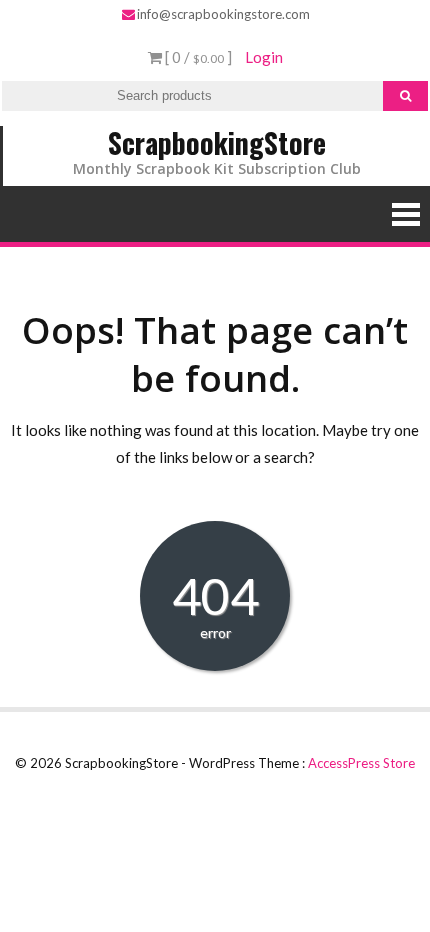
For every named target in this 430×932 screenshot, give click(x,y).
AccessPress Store (361, 763)
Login (264, 57)
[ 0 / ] (197, 57)
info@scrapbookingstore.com (223, 14)
